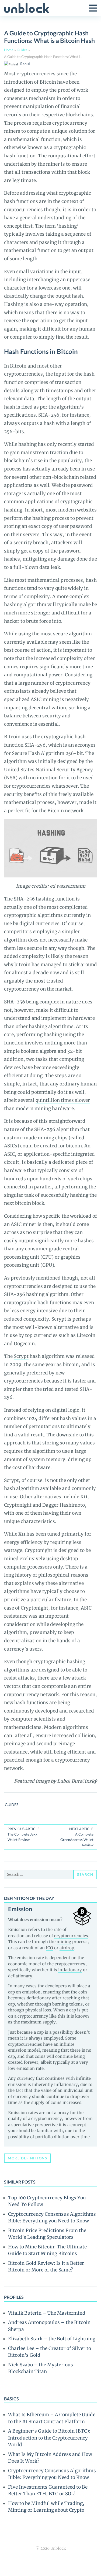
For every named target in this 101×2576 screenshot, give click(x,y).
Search (85, 1874)
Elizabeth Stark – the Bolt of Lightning (52, 2339)
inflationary (70, 1970)
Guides (22, 50)
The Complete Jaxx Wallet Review (24, 1834)
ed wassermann (68, 886)
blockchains (79, 115)
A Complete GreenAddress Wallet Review (77, 1837)
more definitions (27, 2158)
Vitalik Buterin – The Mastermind (47, 2313)
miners (12, 131)
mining (64, 1942)
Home (9, 50)
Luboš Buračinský (77, 1781)
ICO (49, 1948)
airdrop (67, 1948)
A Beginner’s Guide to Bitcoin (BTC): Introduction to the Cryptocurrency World (49, 2438)
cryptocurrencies (36, 74)
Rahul (25, 64)
